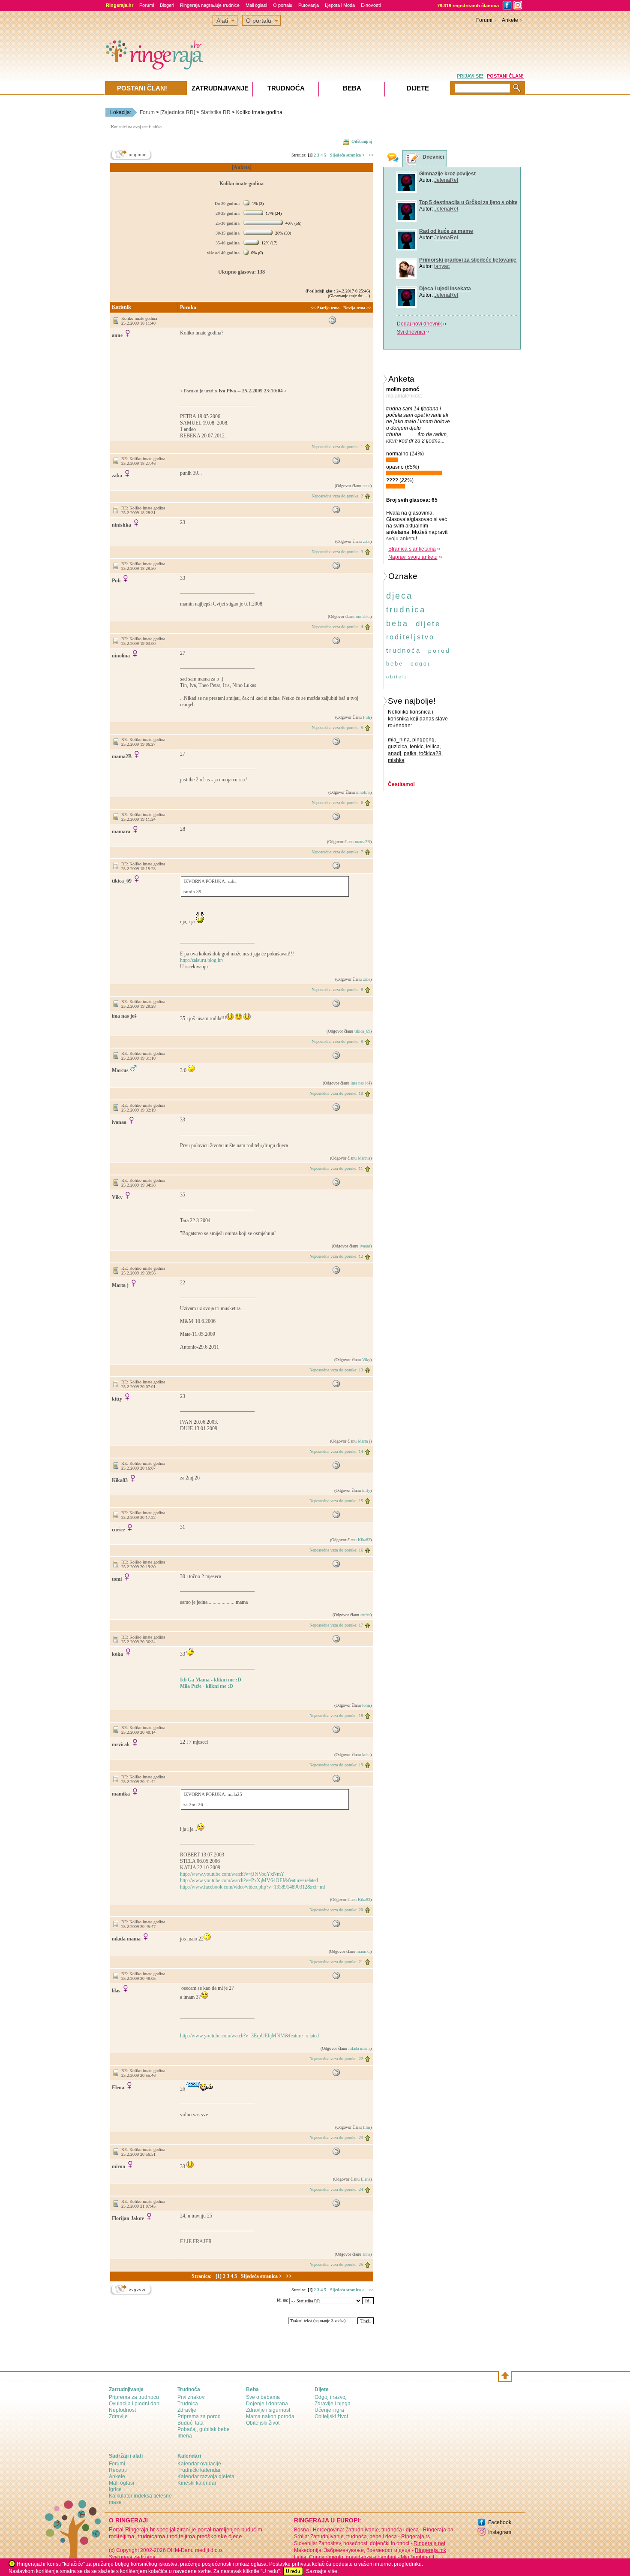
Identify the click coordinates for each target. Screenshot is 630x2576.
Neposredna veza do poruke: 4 (337, 627)
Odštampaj (362, 141)
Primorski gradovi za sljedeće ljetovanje (460, 260)
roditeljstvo (410, 637)
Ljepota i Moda (340, 5)
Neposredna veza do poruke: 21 (336, 1962)
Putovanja (309, 5)
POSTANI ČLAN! (505, 76)
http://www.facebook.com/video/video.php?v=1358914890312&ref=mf (253, 1887)
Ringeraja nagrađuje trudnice (210, 5)
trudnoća (403, 650)
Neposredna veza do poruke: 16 (336, 1550)
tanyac (434, 266)
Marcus (364, 1158)
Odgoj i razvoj (331, 2397)
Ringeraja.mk (430, 2550)
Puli (367, 717)
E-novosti (371, 5)
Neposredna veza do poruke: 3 (337, 552)
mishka (396, 760)
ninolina (363, 792)
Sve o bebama (263, 2397)
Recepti (118, 2470)
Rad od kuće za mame (438, 231)
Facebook (500, 2522)
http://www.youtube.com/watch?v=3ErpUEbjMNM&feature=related (249, 2036)
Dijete (418, 88)
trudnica (406, 609)
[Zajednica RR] (178, 112)
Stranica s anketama (412, 548)
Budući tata (190, 2423)
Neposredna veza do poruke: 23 (336, 2138)
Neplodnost (122, 2410)
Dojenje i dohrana (267, 2404)
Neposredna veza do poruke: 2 (337, 496)
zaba (367, 541)
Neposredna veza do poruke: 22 (336, 2059)
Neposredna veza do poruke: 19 (336, 1765)
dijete (428, 623)
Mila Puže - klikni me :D (207, 1686)
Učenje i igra (329, 2410)
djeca (399, 595)
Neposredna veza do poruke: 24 (336, 2189)
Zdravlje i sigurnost (268, 2410)
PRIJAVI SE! (470, 76)
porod (439, 650)
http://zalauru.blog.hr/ (202, 960)
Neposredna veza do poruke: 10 (336, 1093)
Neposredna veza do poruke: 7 (337, 852)
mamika (363, 1951)
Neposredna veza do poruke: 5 (337, 728)
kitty (366, 1490)
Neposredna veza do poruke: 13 (336, 1370)
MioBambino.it (417, 2557)
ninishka (363, 616)
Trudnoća (286, 88)
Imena (185, 2436)
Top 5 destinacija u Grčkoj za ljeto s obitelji (463, 202)
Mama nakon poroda (270, 2416)
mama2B (363, 842)
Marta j (364, 1441)
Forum (147, 112)
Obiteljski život (263, 2423)
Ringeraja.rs (415, 2537)
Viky (366, 1360)
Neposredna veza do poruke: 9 (337, 1041)
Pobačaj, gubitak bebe (204, 2429)
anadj (394, 753)
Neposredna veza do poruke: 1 (337, 447)
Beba (352, 88)
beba (397, 623)
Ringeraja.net (429, 2543)
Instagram (500, 2532)
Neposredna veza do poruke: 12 (336, 1256)
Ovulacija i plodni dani (135, 2404)
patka (410, 753)
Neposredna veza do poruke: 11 (336, 1168)
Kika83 (364, 1540)
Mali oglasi (256, 5)
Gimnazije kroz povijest (440, 174)
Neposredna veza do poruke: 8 (337, 990)
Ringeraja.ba (438, 2530)
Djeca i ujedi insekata (437, 289)
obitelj (396, 676)
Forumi (147, 5)
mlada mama (359, 2048)
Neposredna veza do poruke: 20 (336, 1910)
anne (366, 486)
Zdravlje (118, 2416)
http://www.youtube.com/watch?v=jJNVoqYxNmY (232, 1874)
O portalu (283, 5)
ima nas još (360, 1083)
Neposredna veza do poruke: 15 (336, 1501)
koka (366, 1755)
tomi (366, 1705)
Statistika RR (216, 112)
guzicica (397, 746)
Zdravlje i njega (333, 2404)
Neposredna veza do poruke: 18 (336, 1716)
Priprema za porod (199, 2416)
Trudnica (188, 2404)
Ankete (510, 20)
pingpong (423, 739)
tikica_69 (362, 1031)
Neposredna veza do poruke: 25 (336, 2264)
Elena (366, 2179)
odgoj (420, 663)
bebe (395, 663)
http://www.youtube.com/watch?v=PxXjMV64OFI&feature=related (249, 1880)
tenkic (417, 746)
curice (365, 1615)
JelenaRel (438, 180)
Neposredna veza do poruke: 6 (337, 803)
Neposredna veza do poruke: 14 (336, 1451)
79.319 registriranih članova (468, 6)
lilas (367, 2127)
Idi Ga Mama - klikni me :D (211, 1680)
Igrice (115, 2489)
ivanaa (365, 1246)
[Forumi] (393, 158)
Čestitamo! (401, 784)
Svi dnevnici (403, 332)
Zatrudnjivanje (220, 88)
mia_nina (399, 739)
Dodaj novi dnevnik (412, 324)
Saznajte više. (322, 2571)
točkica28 (430, 753)
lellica (433, 746)
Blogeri (167, 5)
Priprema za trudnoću (134, 2397)
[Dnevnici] (413, 159)
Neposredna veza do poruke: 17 (336, 1625)
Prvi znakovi (192, 2397)
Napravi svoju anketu (413, 557)
